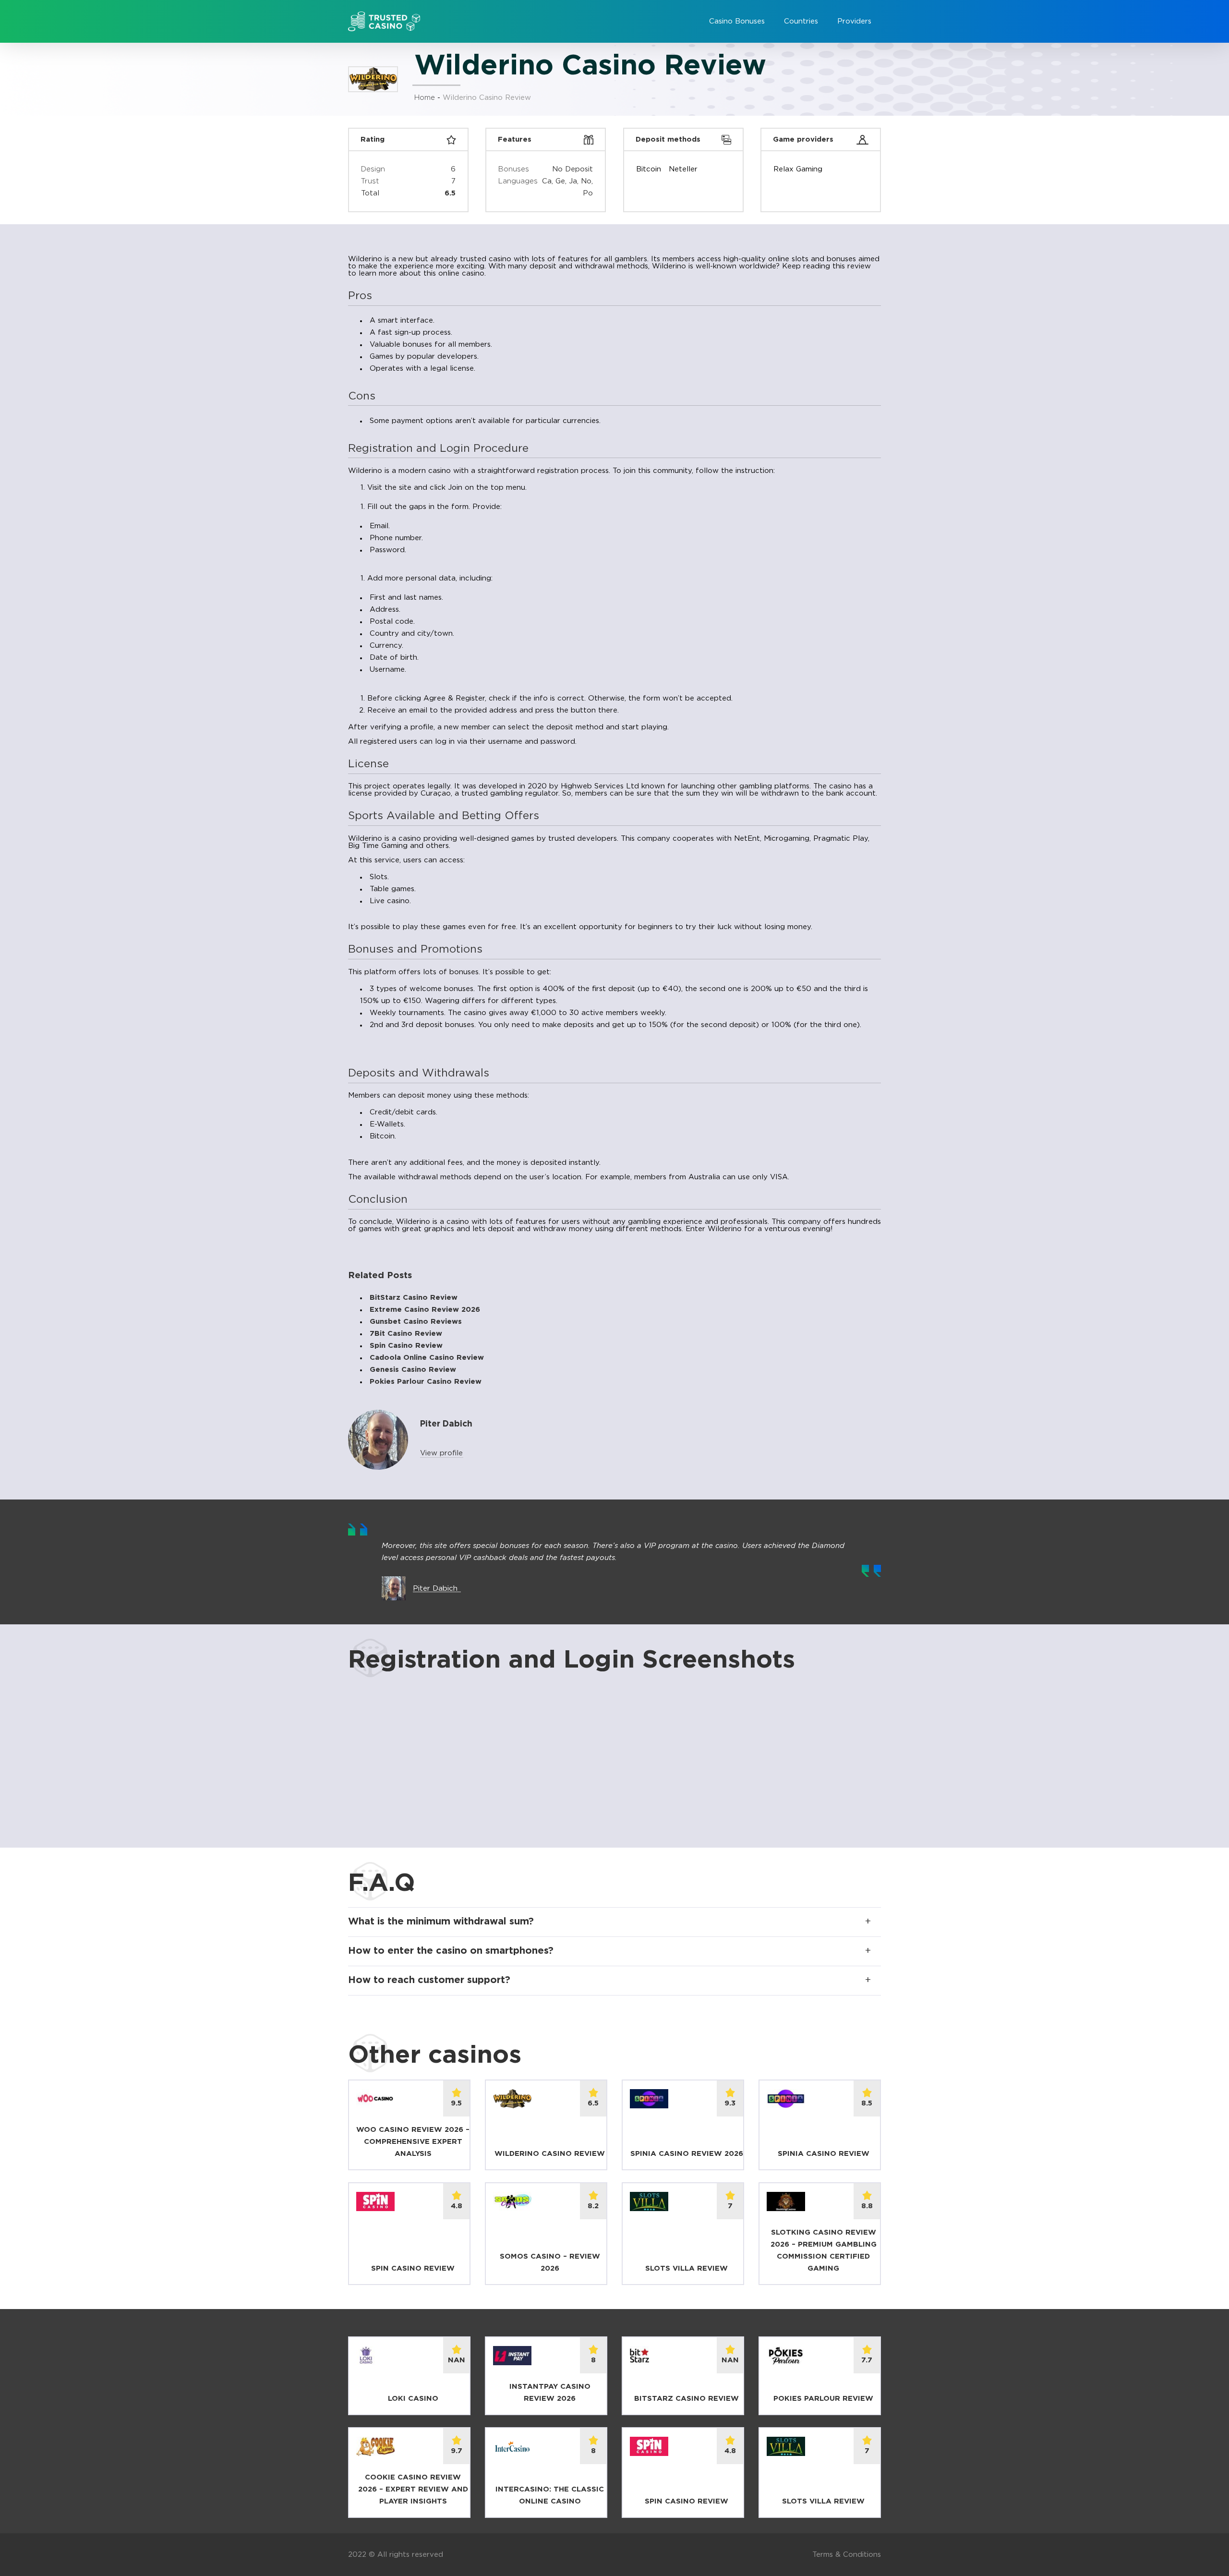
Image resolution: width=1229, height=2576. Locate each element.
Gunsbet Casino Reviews (416, 1322)
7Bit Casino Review (406, 1334)
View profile (441, 1453)
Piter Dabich (435, 1589)
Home (425, 98)
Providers (854, 21)
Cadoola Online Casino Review (427, 1358)
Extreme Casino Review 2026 (425, 1310)
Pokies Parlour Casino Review (426, 1382)
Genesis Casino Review (413, 1370)
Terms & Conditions (847, 2555)
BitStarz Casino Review (414, 1298)
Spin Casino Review (406, 1346)
